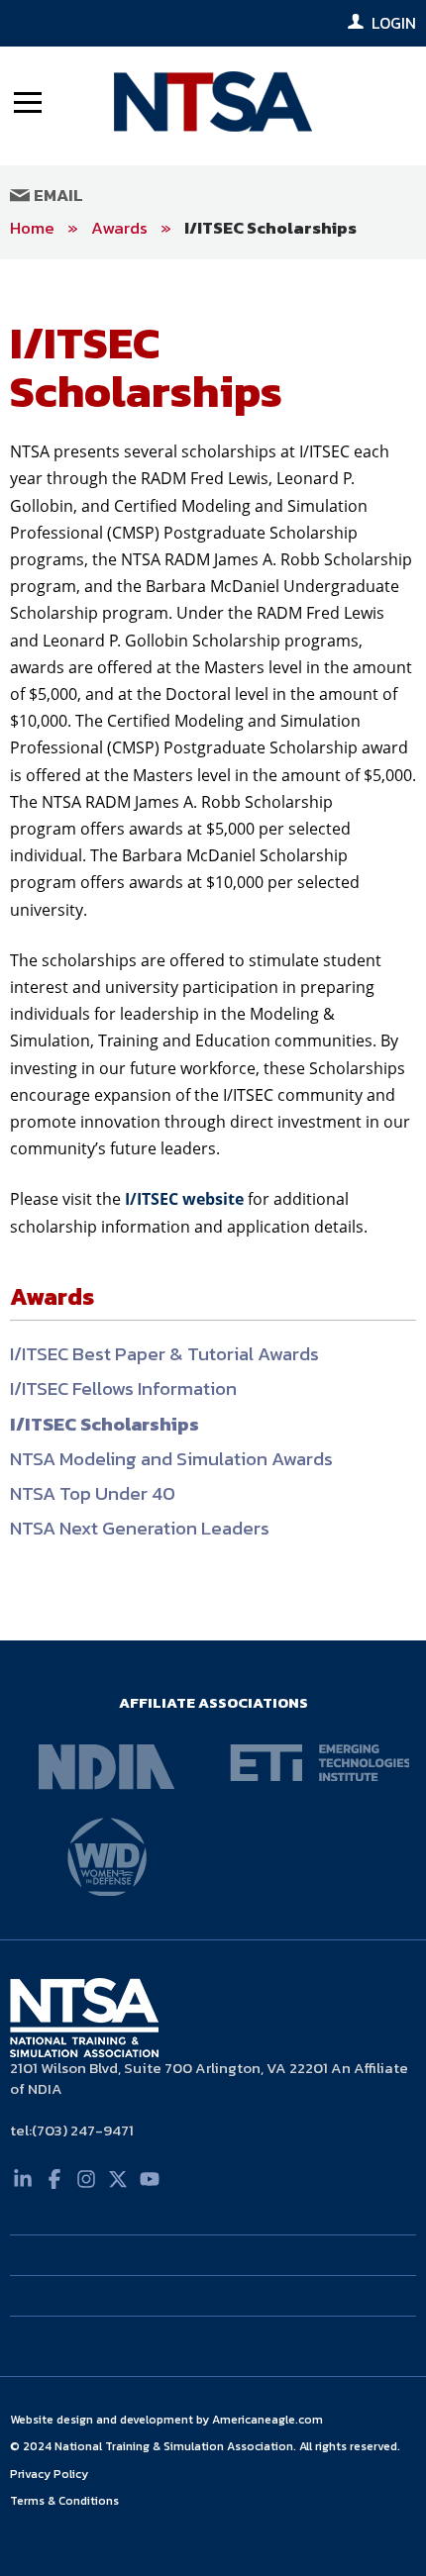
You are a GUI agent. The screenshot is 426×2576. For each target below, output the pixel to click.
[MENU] (28, 101)
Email (56, 195)
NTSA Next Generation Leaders (140, 1528)
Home (32, 228)
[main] (213, 950)
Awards (119, 228)
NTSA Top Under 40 (93, 1493)
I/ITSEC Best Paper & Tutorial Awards (164, 1354)
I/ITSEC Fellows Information (123, 1388)
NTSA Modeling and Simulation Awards (171, 1459)
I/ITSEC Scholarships (270, 228)
